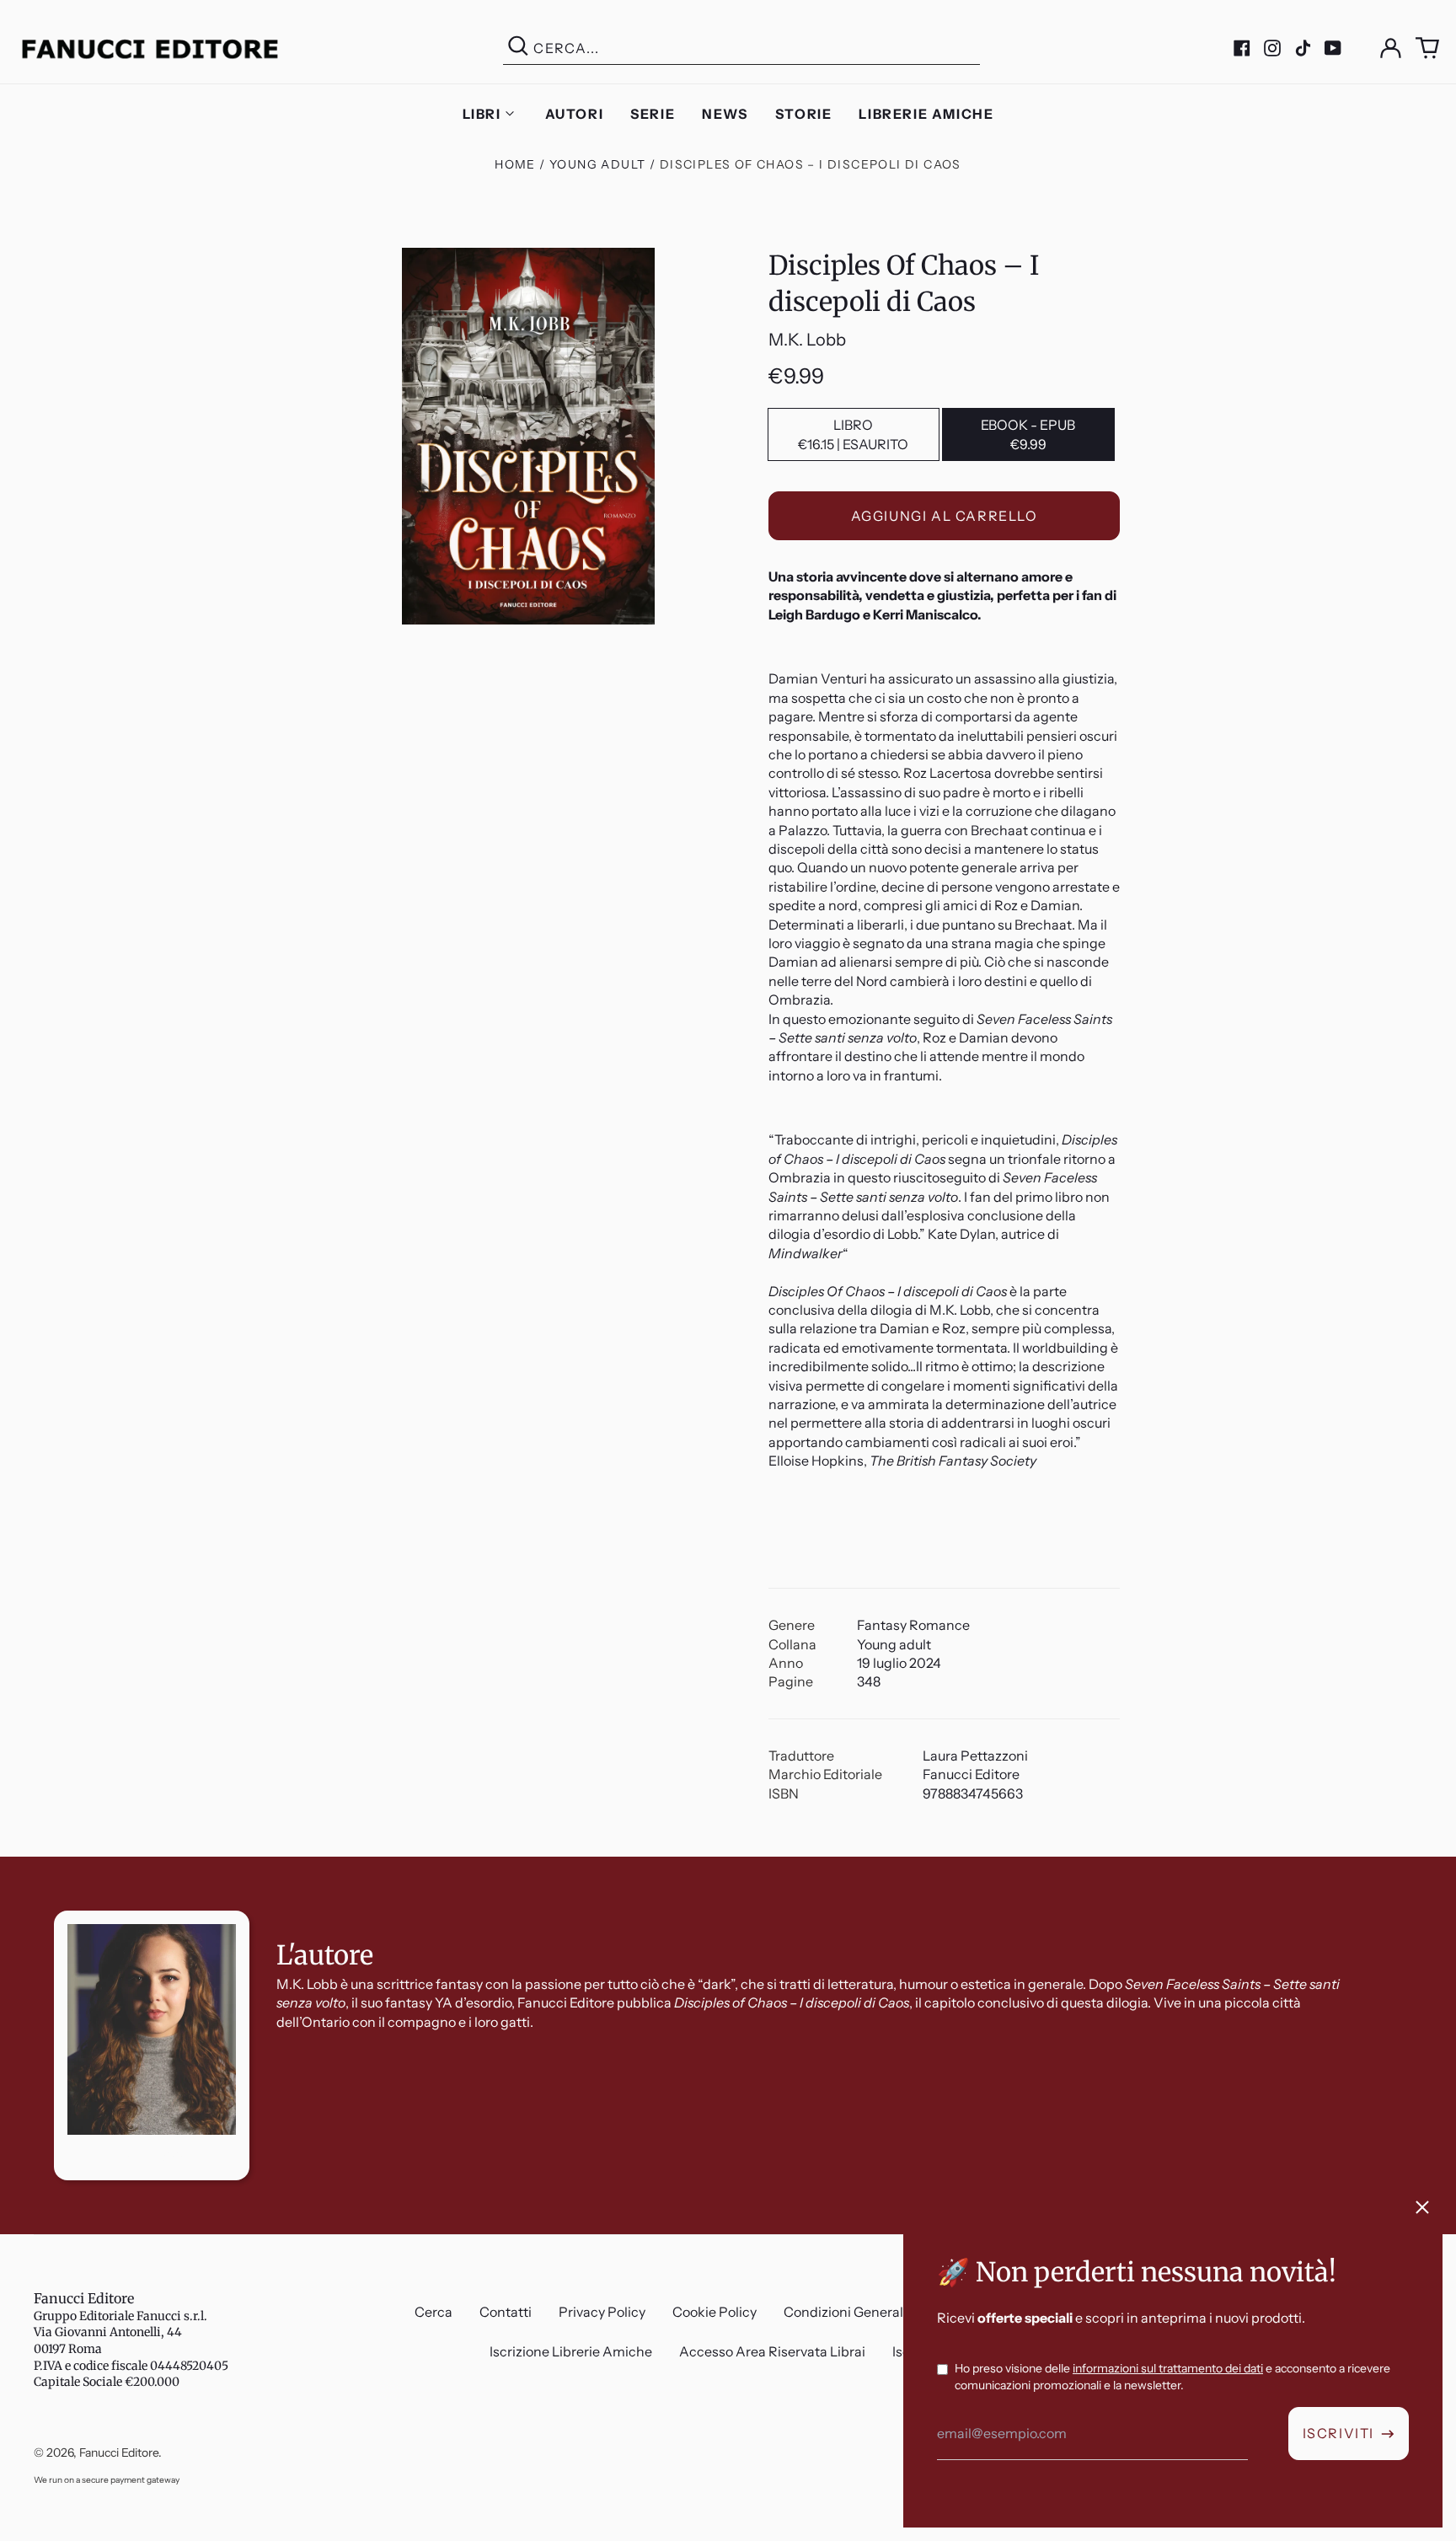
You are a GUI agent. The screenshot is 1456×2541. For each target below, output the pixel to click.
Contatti (506, 2312)
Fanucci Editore (84, 2298)
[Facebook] (1242, 48)
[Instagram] (1272, 48)
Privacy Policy (602, 2312)
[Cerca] (518, 48)
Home (515, 164)
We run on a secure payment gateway (107, 2480)
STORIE (804, 114)
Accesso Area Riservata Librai (772, 2351)
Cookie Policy (715, 2312)
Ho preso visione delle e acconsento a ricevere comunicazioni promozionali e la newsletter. (1172, 2377)
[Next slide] (1429, 1857)
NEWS (725, 114)
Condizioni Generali (845, 2312)
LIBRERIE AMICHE (926, 114)
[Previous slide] (27, 1857)
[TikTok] (1303, 48)
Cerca (434, 2312)
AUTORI (575, 114)
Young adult (597, 164)
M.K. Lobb (807, 340)
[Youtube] (1333, 48)
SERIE (653, 114)
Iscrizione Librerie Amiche (571, 2351)
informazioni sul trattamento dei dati (1168, 2368)
